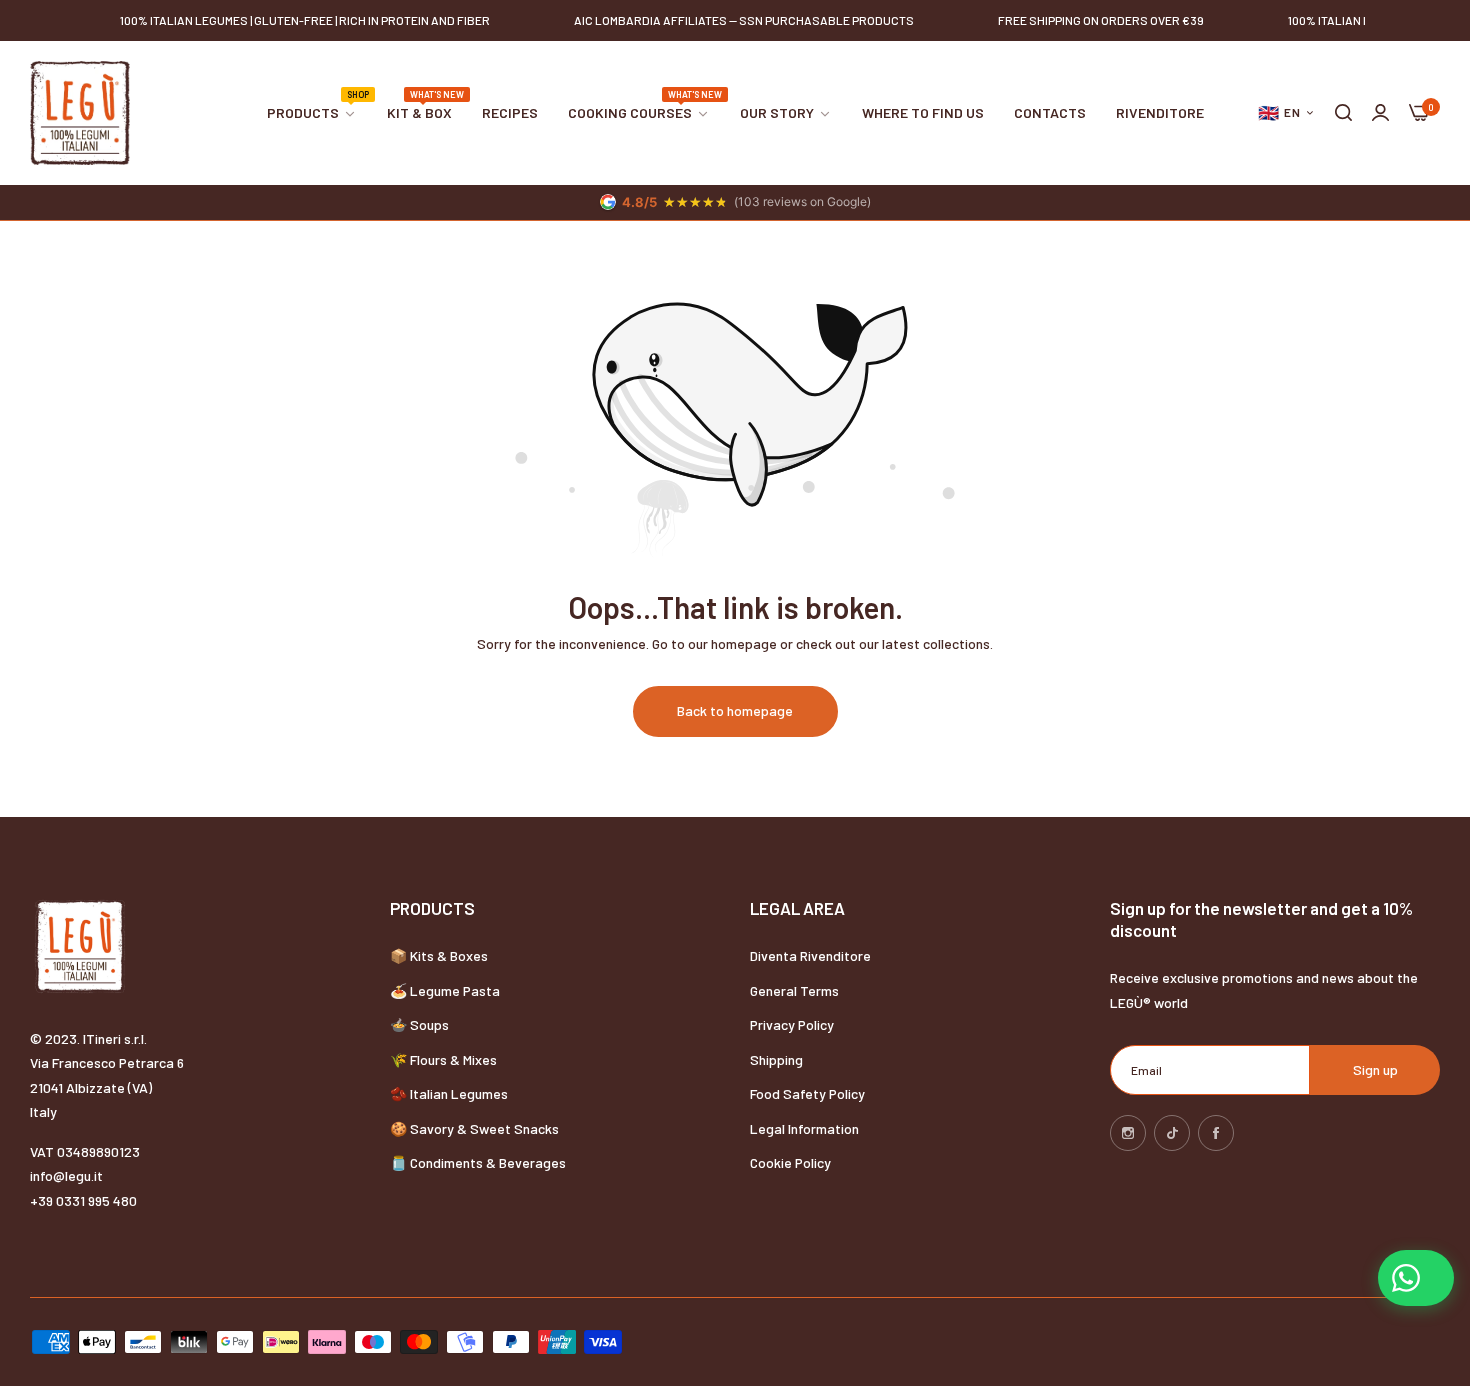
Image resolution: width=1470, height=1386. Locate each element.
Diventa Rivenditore (810, 955)
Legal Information (804, 1128)
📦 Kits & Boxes (439, 955)
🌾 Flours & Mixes (443, 1059)
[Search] (1343, 113)
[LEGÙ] (80, 113)
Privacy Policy (792, 1024)
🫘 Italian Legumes (449, 1093)
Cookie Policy (790, 1162)
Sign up (1375, 1069)
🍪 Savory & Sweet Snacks (474, 1128)
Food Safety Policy (807, 1093)
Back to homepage (735, 710)
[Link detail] (1128, 1133)
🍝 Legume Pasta (445, 990)
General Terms (794, 990)
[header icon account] (1380, 113)
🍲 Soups (419, 1024)
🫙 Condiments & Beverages (478, 1162)
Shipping (776, 1059)
